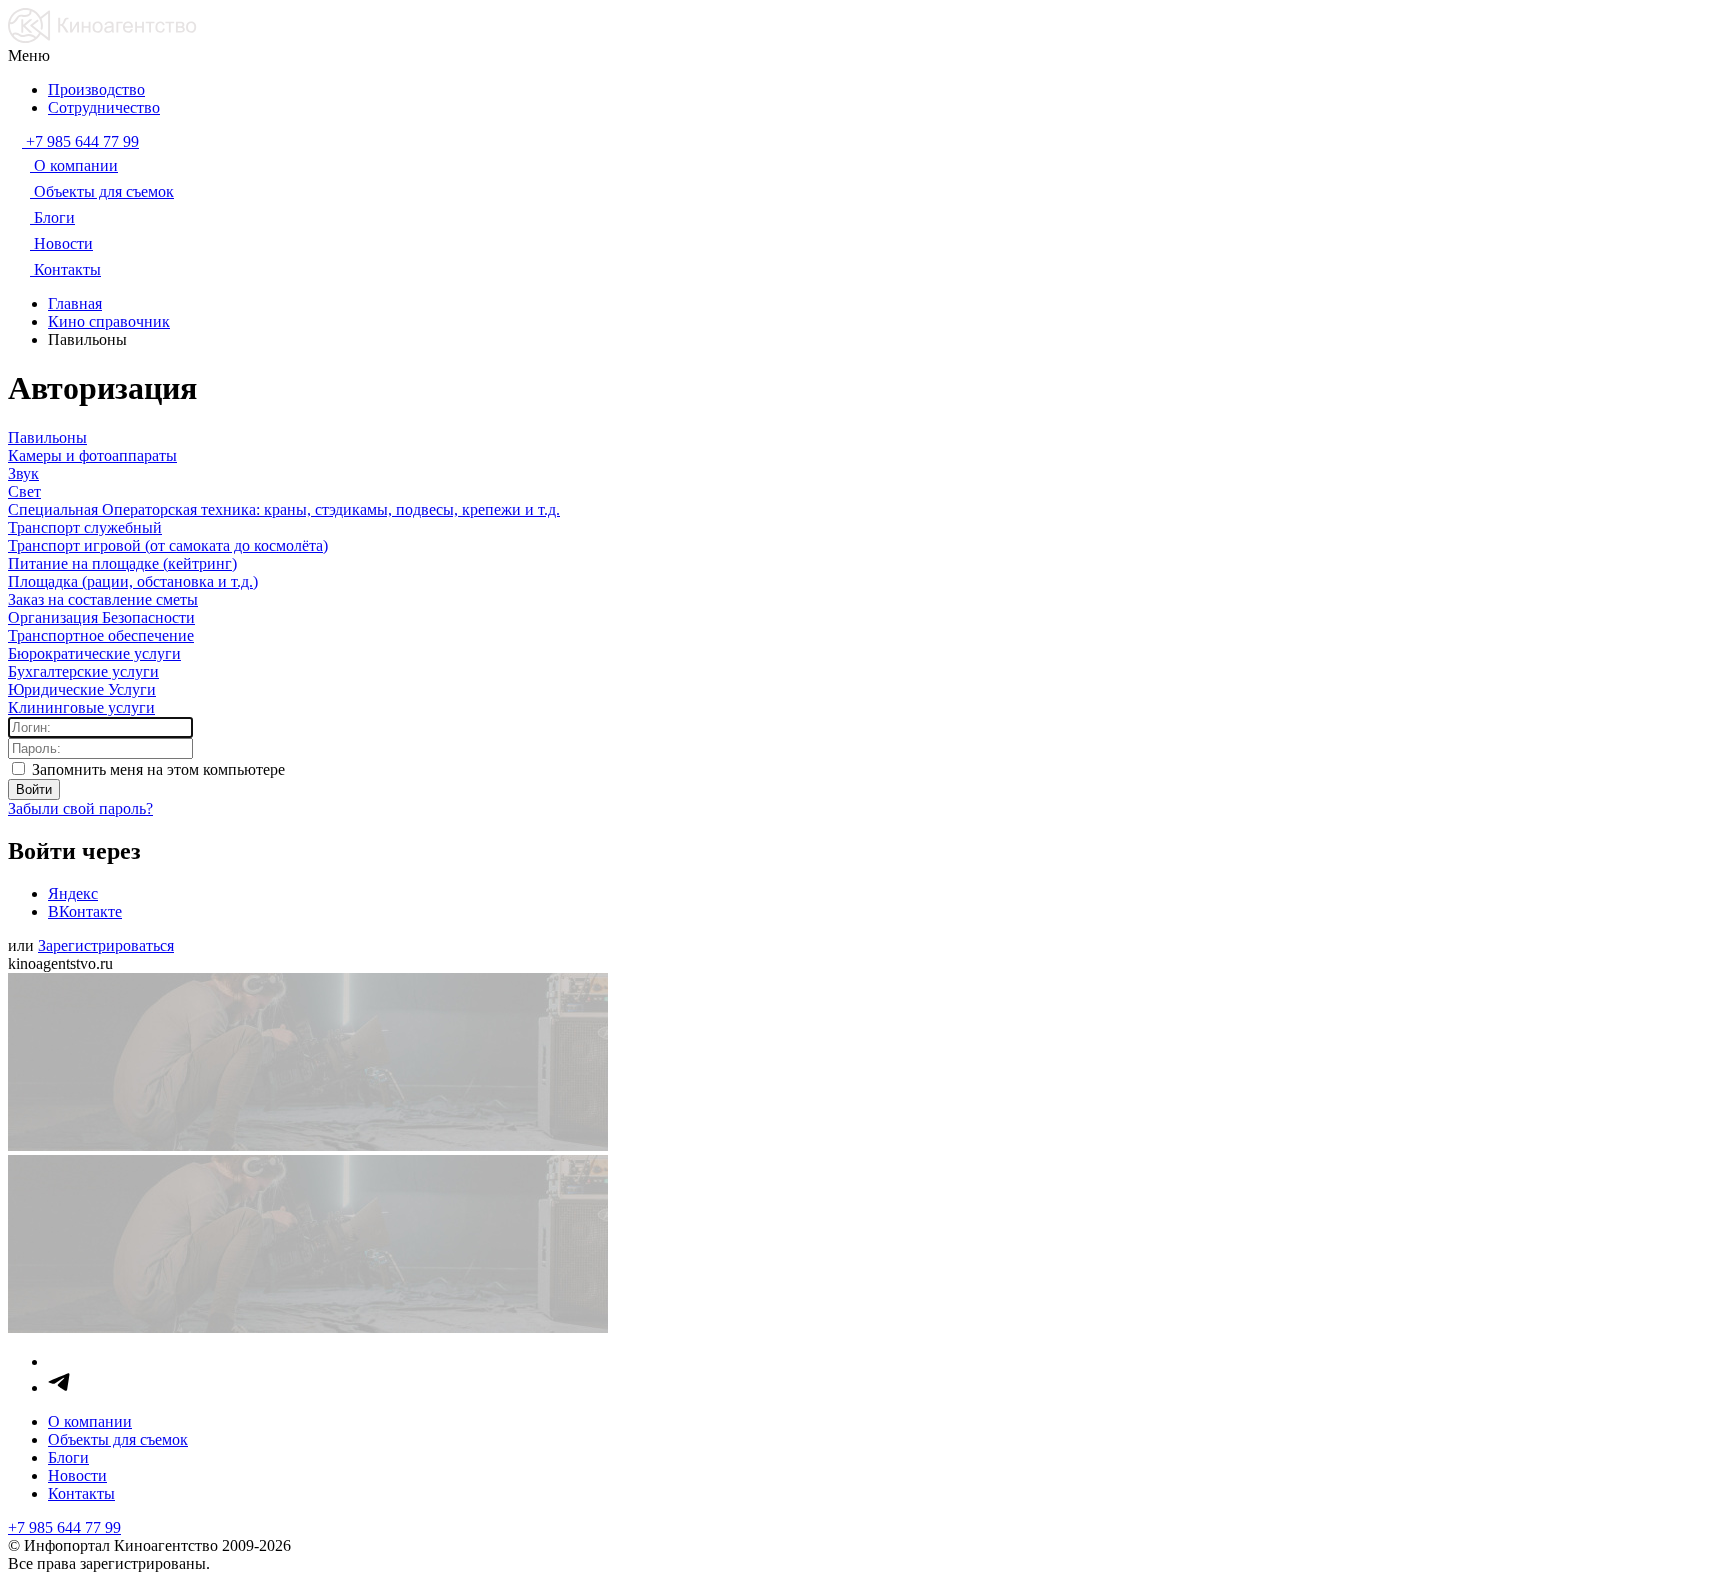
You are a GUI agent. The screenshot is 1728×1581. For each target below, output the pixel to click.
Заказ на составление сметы (103, 599)
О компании (90, 1421)
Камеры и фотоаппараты (92, 455)
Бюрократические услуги (94, 653)
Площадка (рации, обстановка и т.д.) (133, 581)
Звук (23, 473)
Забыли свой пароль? (80, 808)
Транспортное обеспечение (101, 635)
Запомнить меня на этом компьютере (156, 769)
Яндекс (73, 893)
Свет (24, 491)
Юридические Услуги (82, 689)
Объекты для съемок (118, 1439)
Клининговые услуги (81, 707)
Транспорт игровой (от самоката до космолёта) (168, 545)
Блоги (68, 1457)
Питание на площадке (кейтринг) (122, 563)
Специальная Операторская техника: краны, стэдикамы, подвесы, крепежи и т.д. (284, 509)
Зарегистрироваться (106, 945)
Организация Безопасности (101, 617)
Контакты (81, 1493)
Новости (77, 1475)
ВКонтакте (85, 911)
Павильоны (47, 437)
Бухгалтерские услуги (83, 671)
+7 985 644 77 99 (64, 1527)
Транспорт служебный (85, 527)
